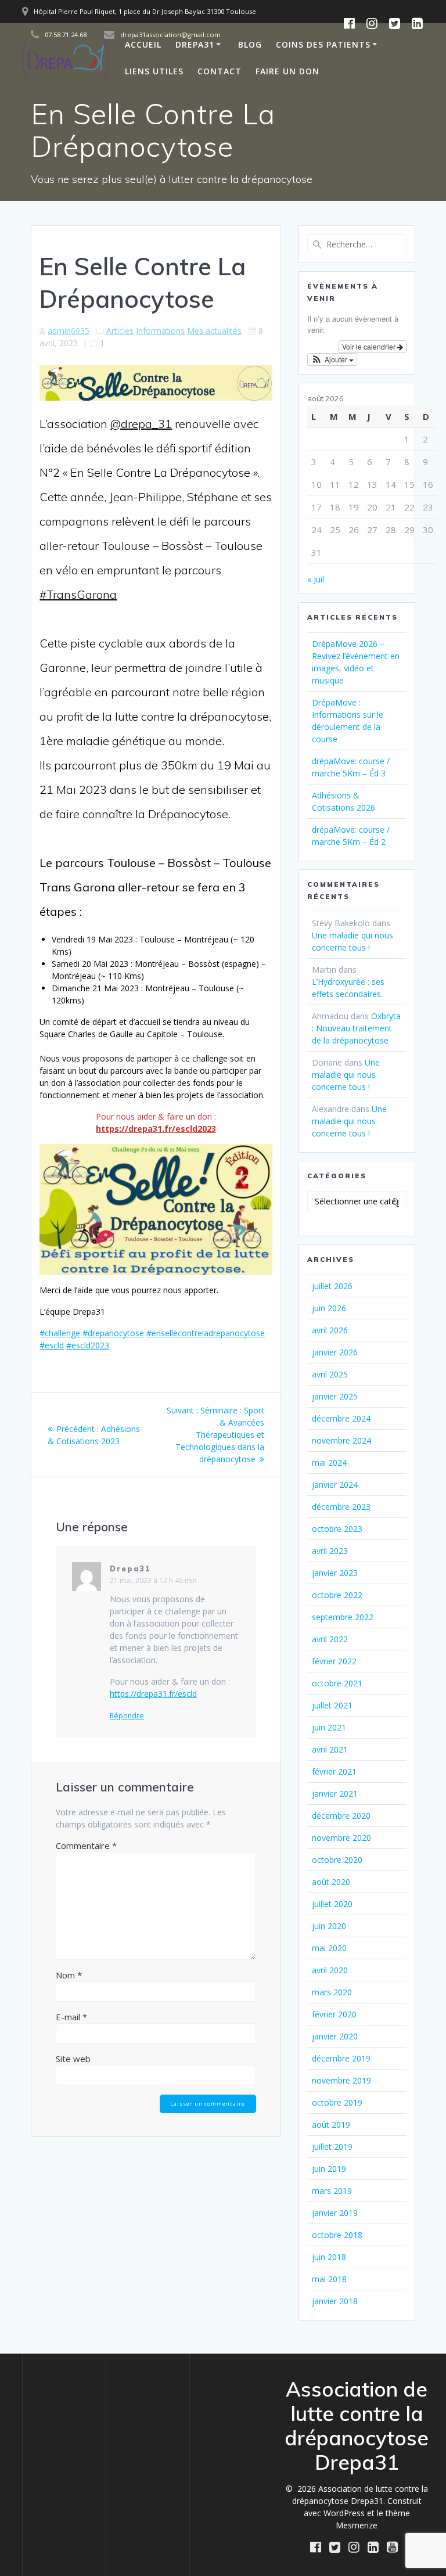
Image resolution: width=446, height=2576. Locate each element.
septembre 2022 (343, 1617)
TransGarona (82, 594)
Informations (160, 331)
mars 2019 (332, 2191)
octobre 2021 (337, 1683)
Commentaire (86, 1845)
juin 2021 (329, 1727)
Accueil (143, 44)
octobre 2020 (337, 1860)
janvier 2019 (335, 2213)
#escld (52, 1345)
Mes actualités (214, 331)
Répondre (127, 1716)
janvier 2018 (335, 2301)
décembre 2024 (341, 1418)
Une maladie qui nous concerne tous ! (346, 1075)
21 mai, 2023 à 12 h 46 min (153, 1580)
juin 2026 (329, 1308)
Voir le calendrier (370, 346)
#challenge (60, 1333)
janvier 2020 (335, 2036)
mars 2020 (332, 1992)
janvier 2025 (335, 1396)
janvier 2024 (335, 1485)
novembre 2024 (341, 1440)
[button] (332, 359)
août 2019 (331, 2125)
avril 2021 (330, 1749)
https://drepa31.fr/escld (153, 1694)
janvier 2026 (335, 1352)
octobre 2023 (337, 1529)
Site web (73, 2059)
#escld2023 (88, 1345)
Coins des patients (323, 44)
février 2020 (334, 2014)
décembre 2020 (341, 1816)
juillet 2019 (332, 2147)
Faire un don (287, 71)
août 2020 (331, 1882)
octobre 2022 (337, 1595)
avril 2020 (330, 1970)
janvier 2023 (335, 1573)
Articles (120, 331)
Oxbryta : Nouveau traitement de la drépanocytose (356, 1028)
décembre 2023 (341, 1507)
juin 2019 (329, 2169)
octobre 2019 (337, 2102)
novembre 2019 (341, 2080)
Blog (250, 44)
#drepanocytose (113, 1333)
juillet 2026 (332, 1286)
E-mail (71, 2017)
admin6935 (69, 331)
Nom (69, 1975)
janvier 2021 (335, 1794)
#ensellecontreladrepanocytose (206, 1333)
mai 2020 (329, 1948)
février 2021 (334, 1771)
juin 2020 (329, 1926)
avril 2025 (330, 1374)
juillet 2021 (332, 1705)
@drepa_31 (141, 424)
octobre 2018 (337, 2235)
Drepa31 (195, 44)
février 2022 (334, 1661)
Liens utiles (154, 71)
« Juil (316, 579)
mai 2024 (329, 1463)
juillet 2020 (332, 1904)
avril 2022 (330, 1639)
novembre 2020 (341, 1838)
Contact (220, 71)
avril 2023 (330, 1551)
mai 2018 (329, 2279)
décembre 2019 (341, 2058)
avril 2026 (330, 1330)
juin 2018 (329, 2257)
